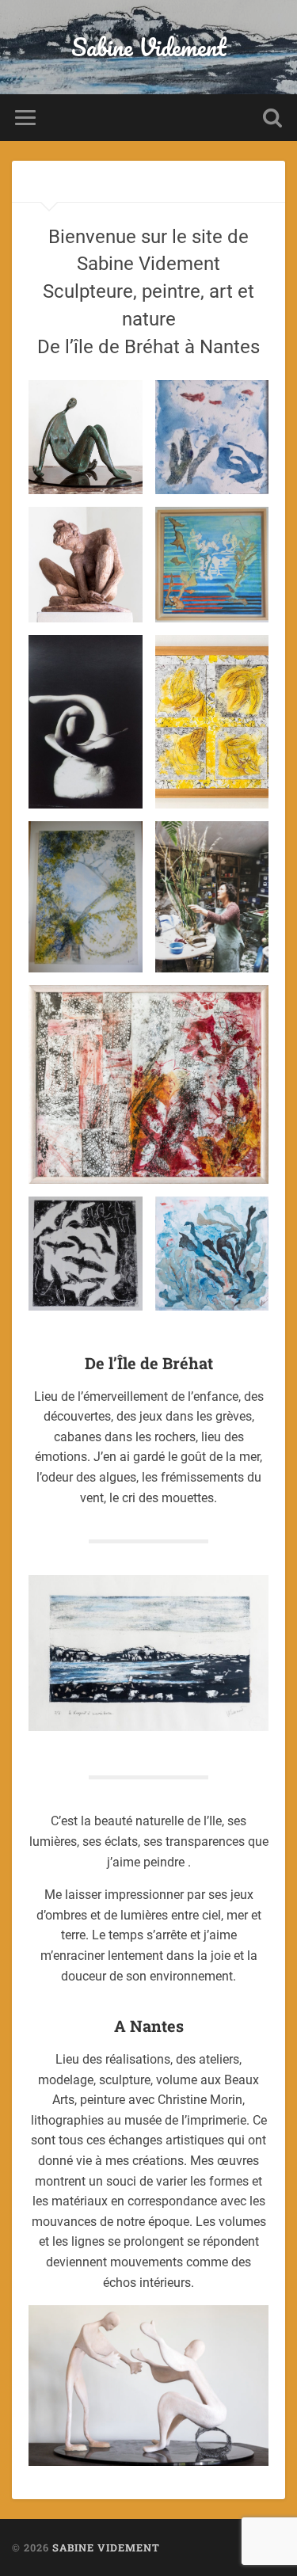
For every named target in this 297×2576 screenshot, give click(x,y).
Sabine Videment (149, 47)
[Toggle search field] (272, 118)
